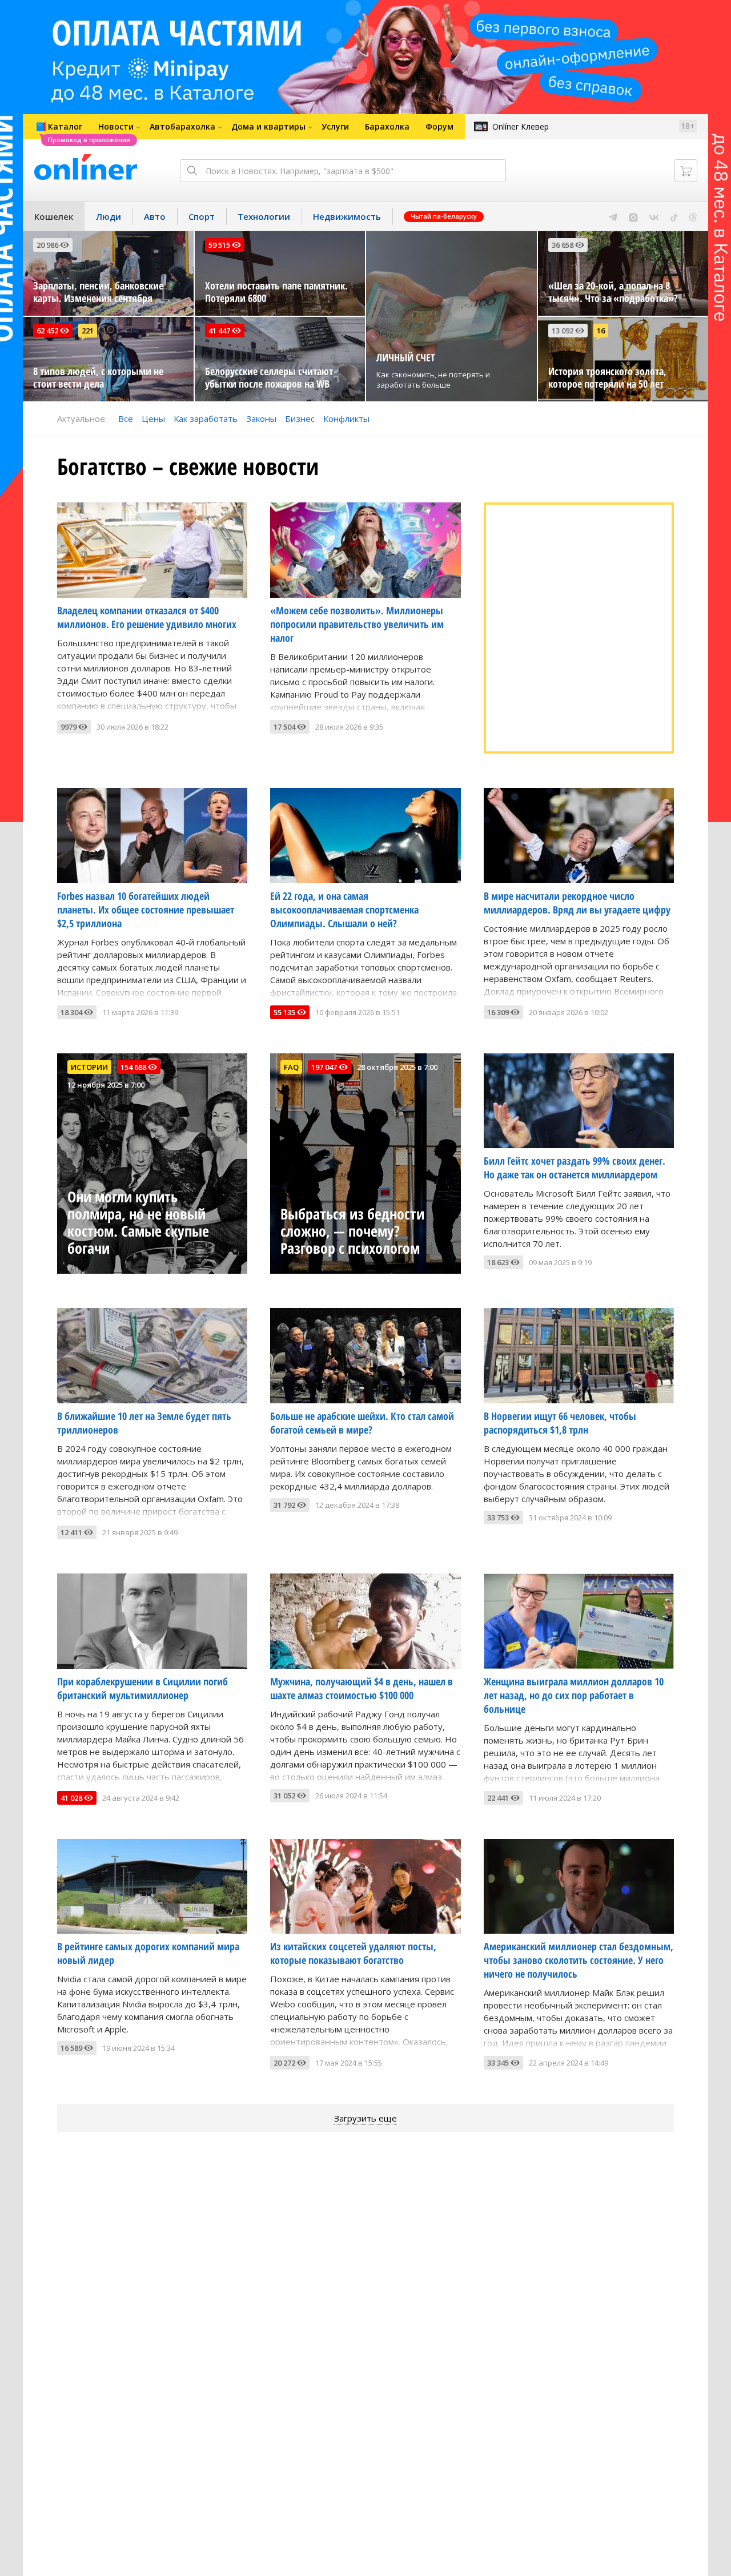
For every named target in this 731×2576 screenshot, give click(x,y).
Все (126, 418)
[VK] (654, 216)
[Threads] (693, 216)
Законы (261, 418)
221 (88, 331)
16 (601, 331)
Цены (153, 418)
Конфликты (346, 418)
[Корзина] (686, 171)
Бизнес (300, 418)
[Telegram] (613, 216)
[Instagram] (633, 216)
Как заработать (206, 418)
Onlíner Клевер (521, 126)
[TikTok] (674, 216)
